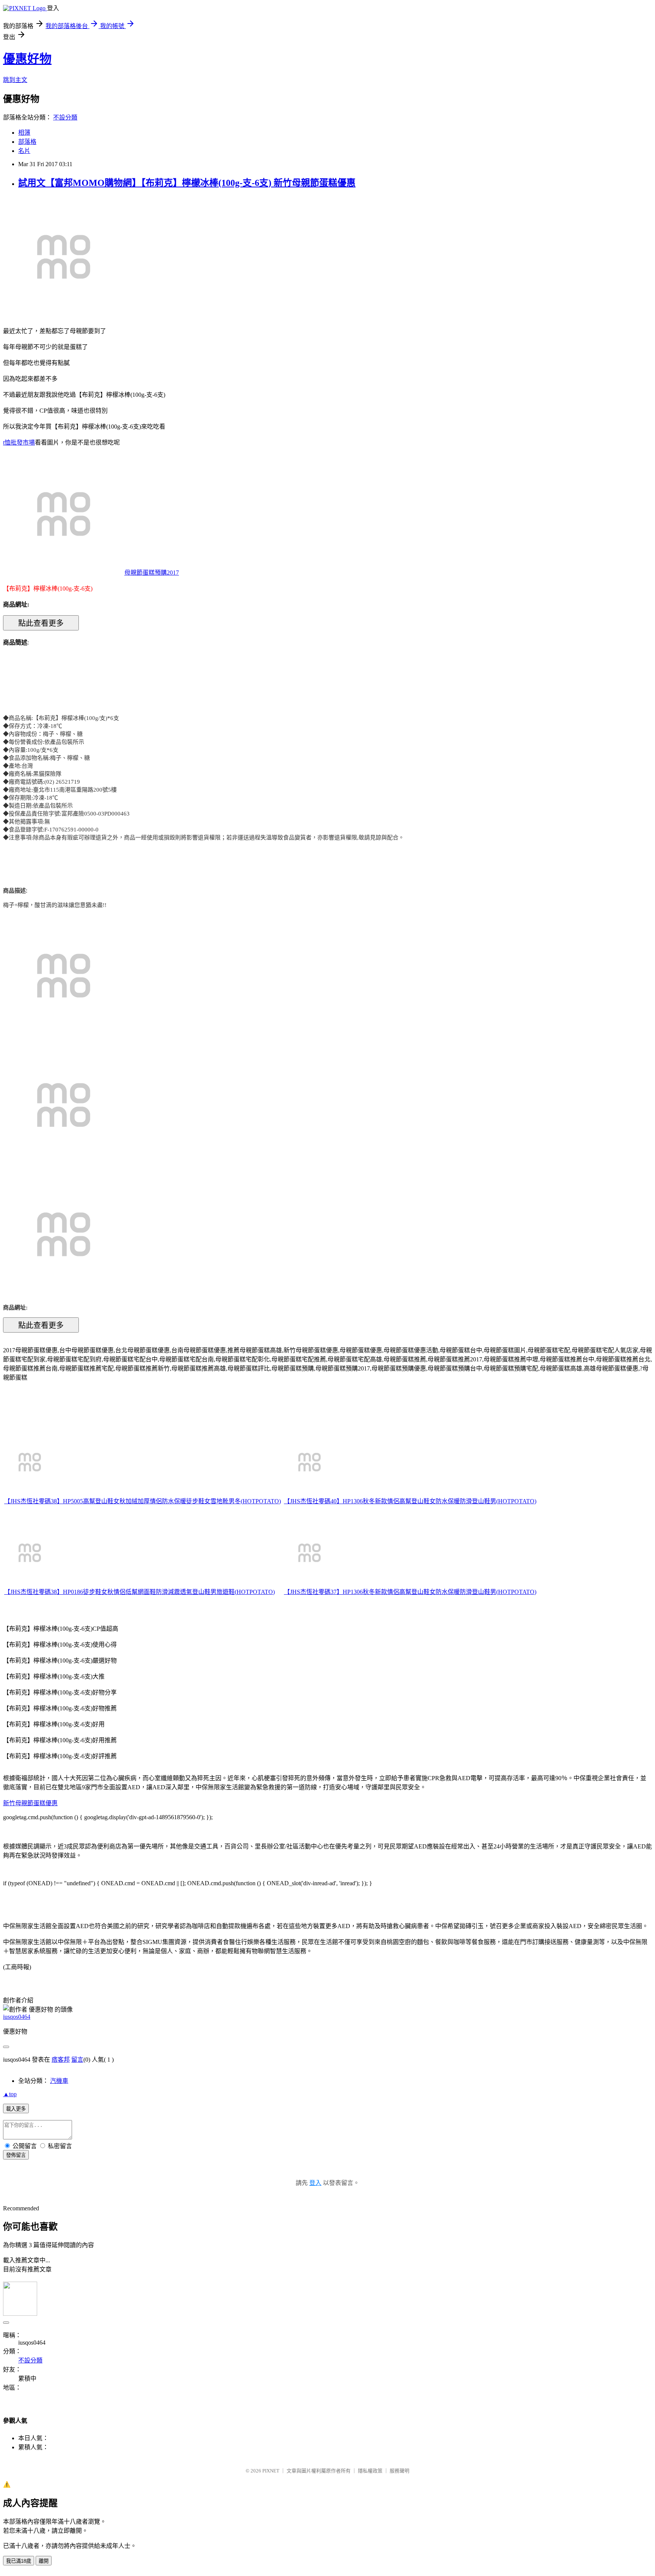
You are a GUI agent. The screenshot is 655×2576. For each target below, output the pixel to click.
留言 (77, 2060)
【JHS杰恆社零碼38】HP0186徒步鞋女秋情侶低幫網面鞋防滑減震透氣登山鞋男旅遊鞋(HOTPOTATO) (139, 1592)
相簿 (24, 133)
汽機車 (59, 2081)
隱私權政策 (370, 2471)
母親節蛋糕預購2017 (152, 573)
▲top (10, 2094)
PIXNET (271, 2471)
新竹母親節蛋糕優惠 (30, 1803)
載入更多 (16, 2109)
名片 (24, 151)
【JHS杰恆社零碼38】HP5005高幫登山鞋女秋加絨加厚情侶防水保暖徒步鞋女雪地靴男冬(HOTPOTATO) (143, 1501)
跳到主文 (15, 80)
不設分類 (65, 117)
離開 (44, 2561)
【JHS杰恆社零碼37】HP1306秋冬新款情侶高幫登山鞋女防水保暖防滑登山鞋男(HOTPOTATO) (410, 1592)
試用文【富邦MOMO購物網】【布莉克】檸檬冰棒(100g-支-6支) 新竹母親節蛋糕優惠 (187, 183)
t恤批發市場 (19, 442)
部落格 (27, 142)
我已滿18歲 (19, 2561)
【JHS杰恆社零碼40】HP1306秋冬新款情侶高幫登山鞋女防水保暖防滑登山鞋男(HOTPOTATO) (410, 1501)
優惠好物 (27, 59)
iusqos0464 (17, 2017)
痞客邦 (61, 2060)
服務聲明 (400, 2471)
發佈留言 (16, 2155)
